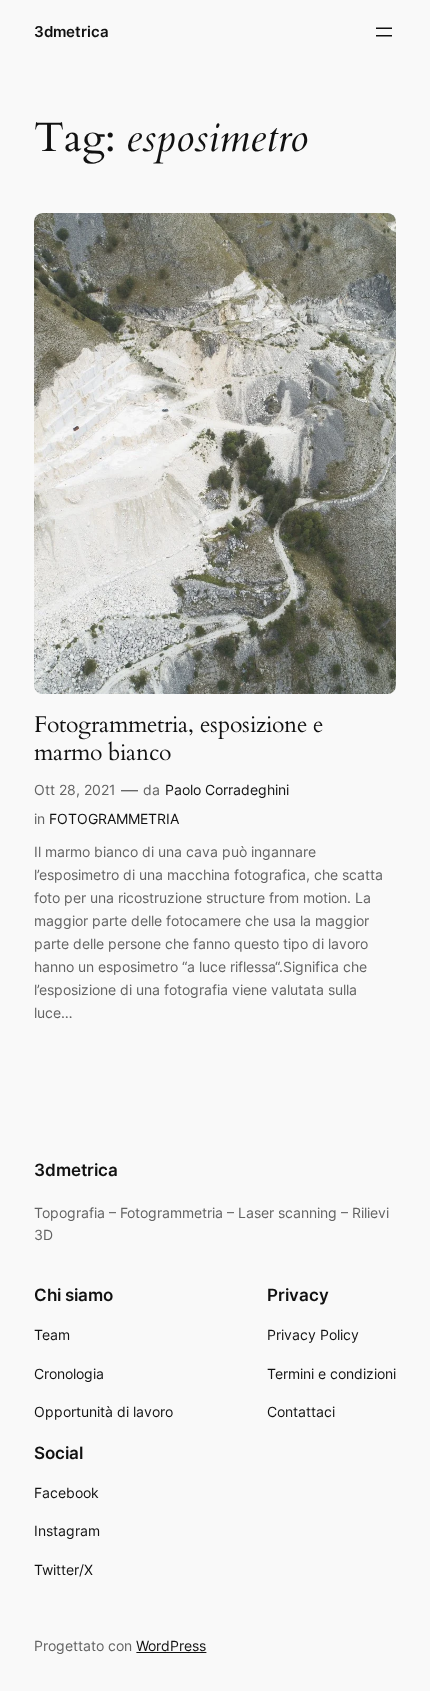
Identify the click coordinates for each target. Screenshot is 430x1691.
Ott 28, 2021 (75, 789)
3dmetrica (71, 32)
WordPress (171, 1645)
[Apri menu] (384, 32)
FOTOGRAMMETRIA (114, 818)
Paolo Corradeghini (227, 789)
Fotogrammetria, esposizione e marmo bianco (178, 738)
